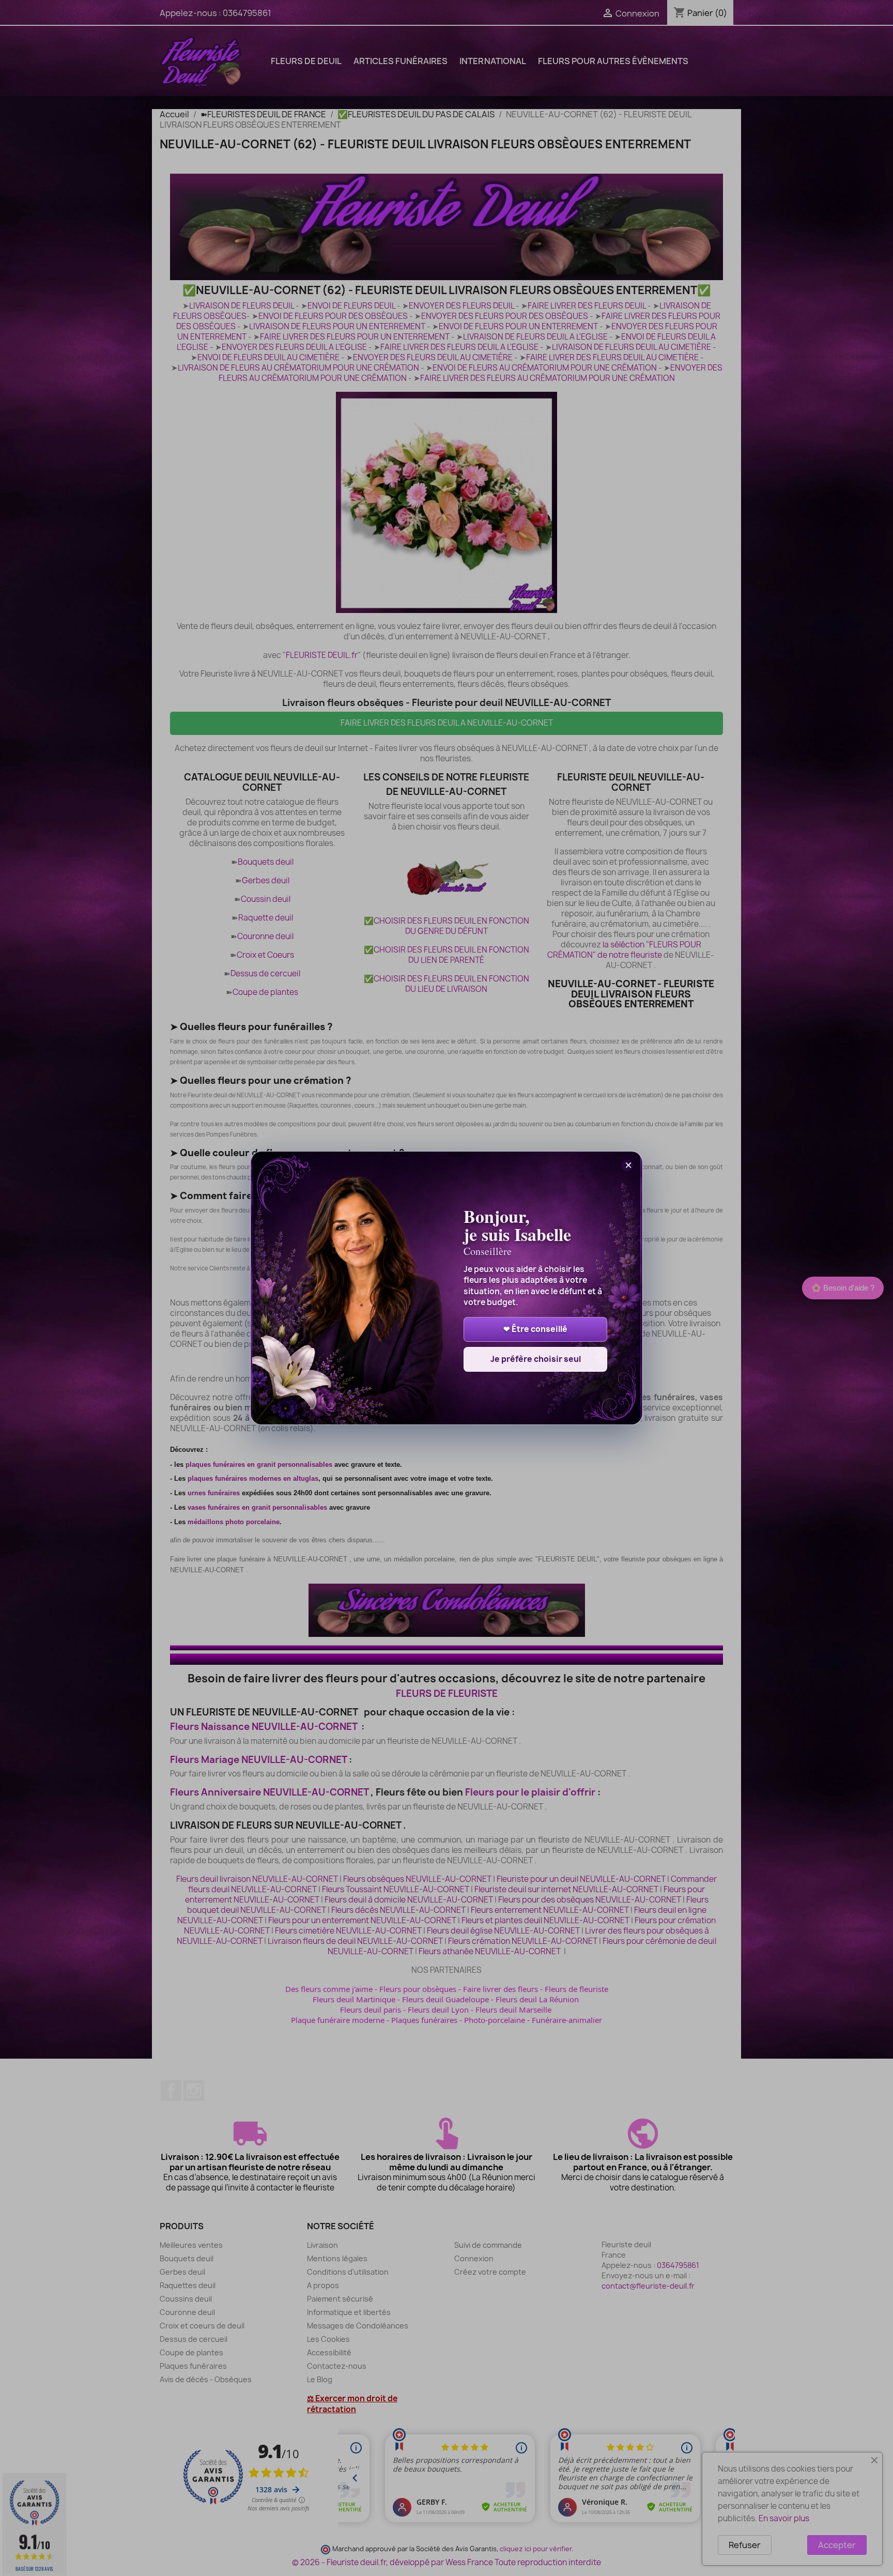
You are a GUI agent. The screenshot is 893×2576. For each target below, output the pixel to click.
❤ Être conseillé (535, 1329)
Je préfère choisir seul (536, 1359)
